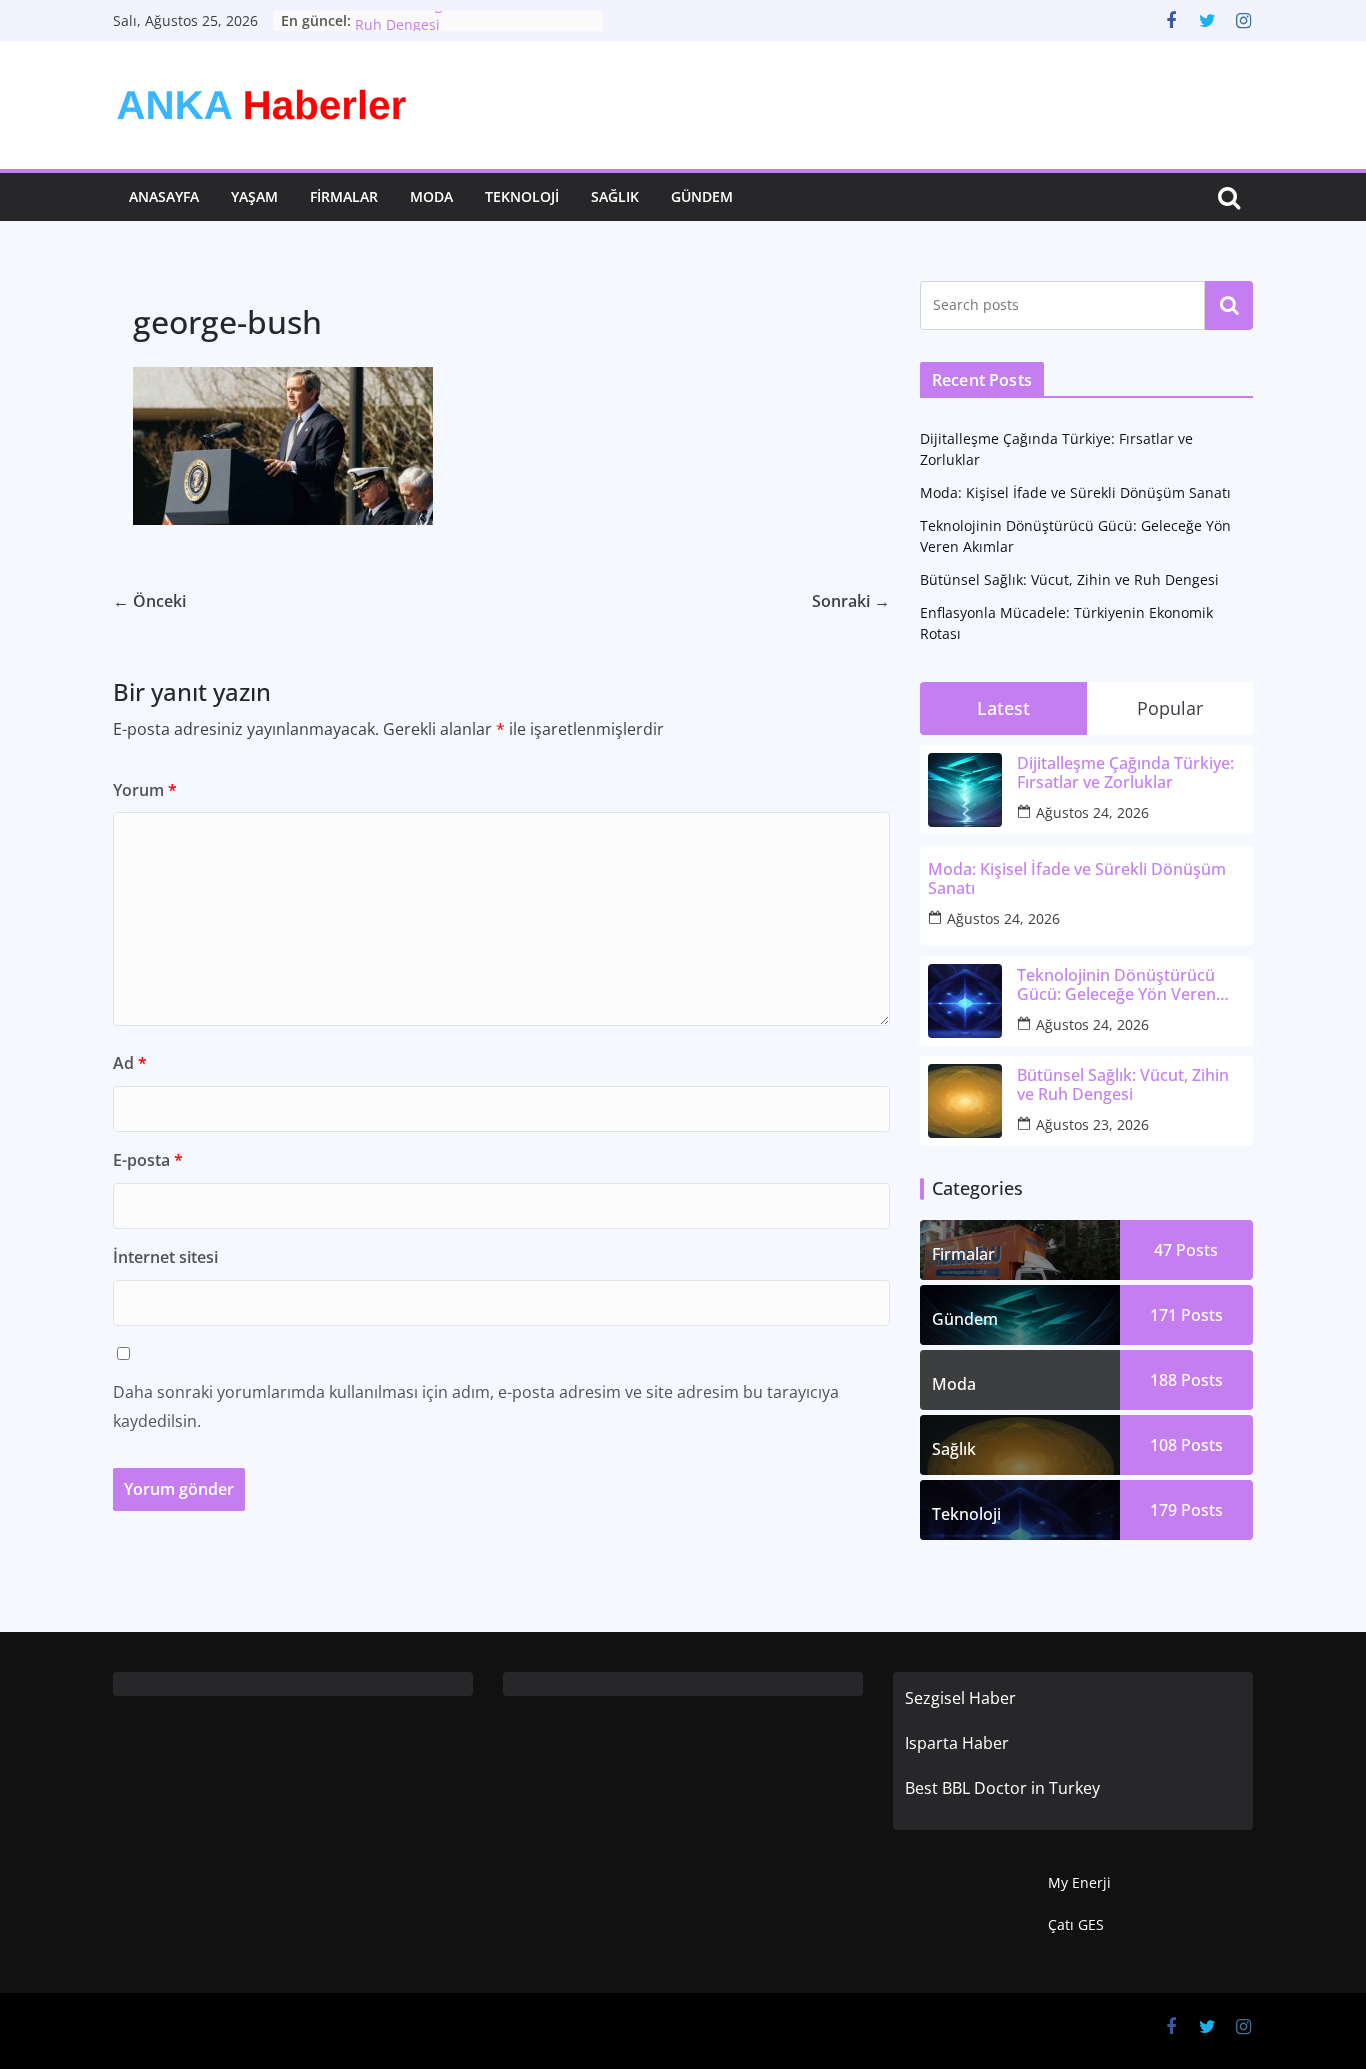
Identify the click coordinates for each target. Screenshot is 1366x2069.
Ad (130, 1063)
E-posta (148, 1160)
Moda (431, 196)
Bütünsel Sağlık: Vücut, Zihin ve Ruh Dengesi (1069, 579)
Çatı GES (1076, 1924)
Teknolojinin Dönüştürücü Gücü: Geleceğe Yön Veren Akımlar (1116, 985)
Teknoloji (522, 196)
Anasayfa (164, 196)
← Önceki (149, 601)
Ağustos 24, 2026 (1092, 812)
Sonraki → (851, 601)
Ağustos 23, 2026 (1092, 1124)
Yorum (145, 790)
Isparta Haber (957, 1743)
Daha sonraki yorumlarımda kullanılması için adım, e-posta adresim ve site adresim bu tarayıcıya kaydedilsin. (476, 1406)
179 (1186, 1510)
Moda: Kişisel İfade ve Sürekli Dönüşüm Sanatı (1075, 492)
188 (1186, 1380)
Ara (1229, 305)
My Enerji (1079, 1882)
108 (1186, 1445)
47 (1186, 1250)
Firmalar (344, 196)
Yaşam (254, 196)
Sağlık (615, 196)
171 (1186, 1315)
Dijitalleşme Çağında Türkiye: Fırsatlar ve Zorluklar (1125, 773)
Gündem (702, 196)
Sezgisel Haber (960, 1698)
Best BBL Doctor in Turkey (1002, 1788)
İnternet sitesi (165, 1257)
